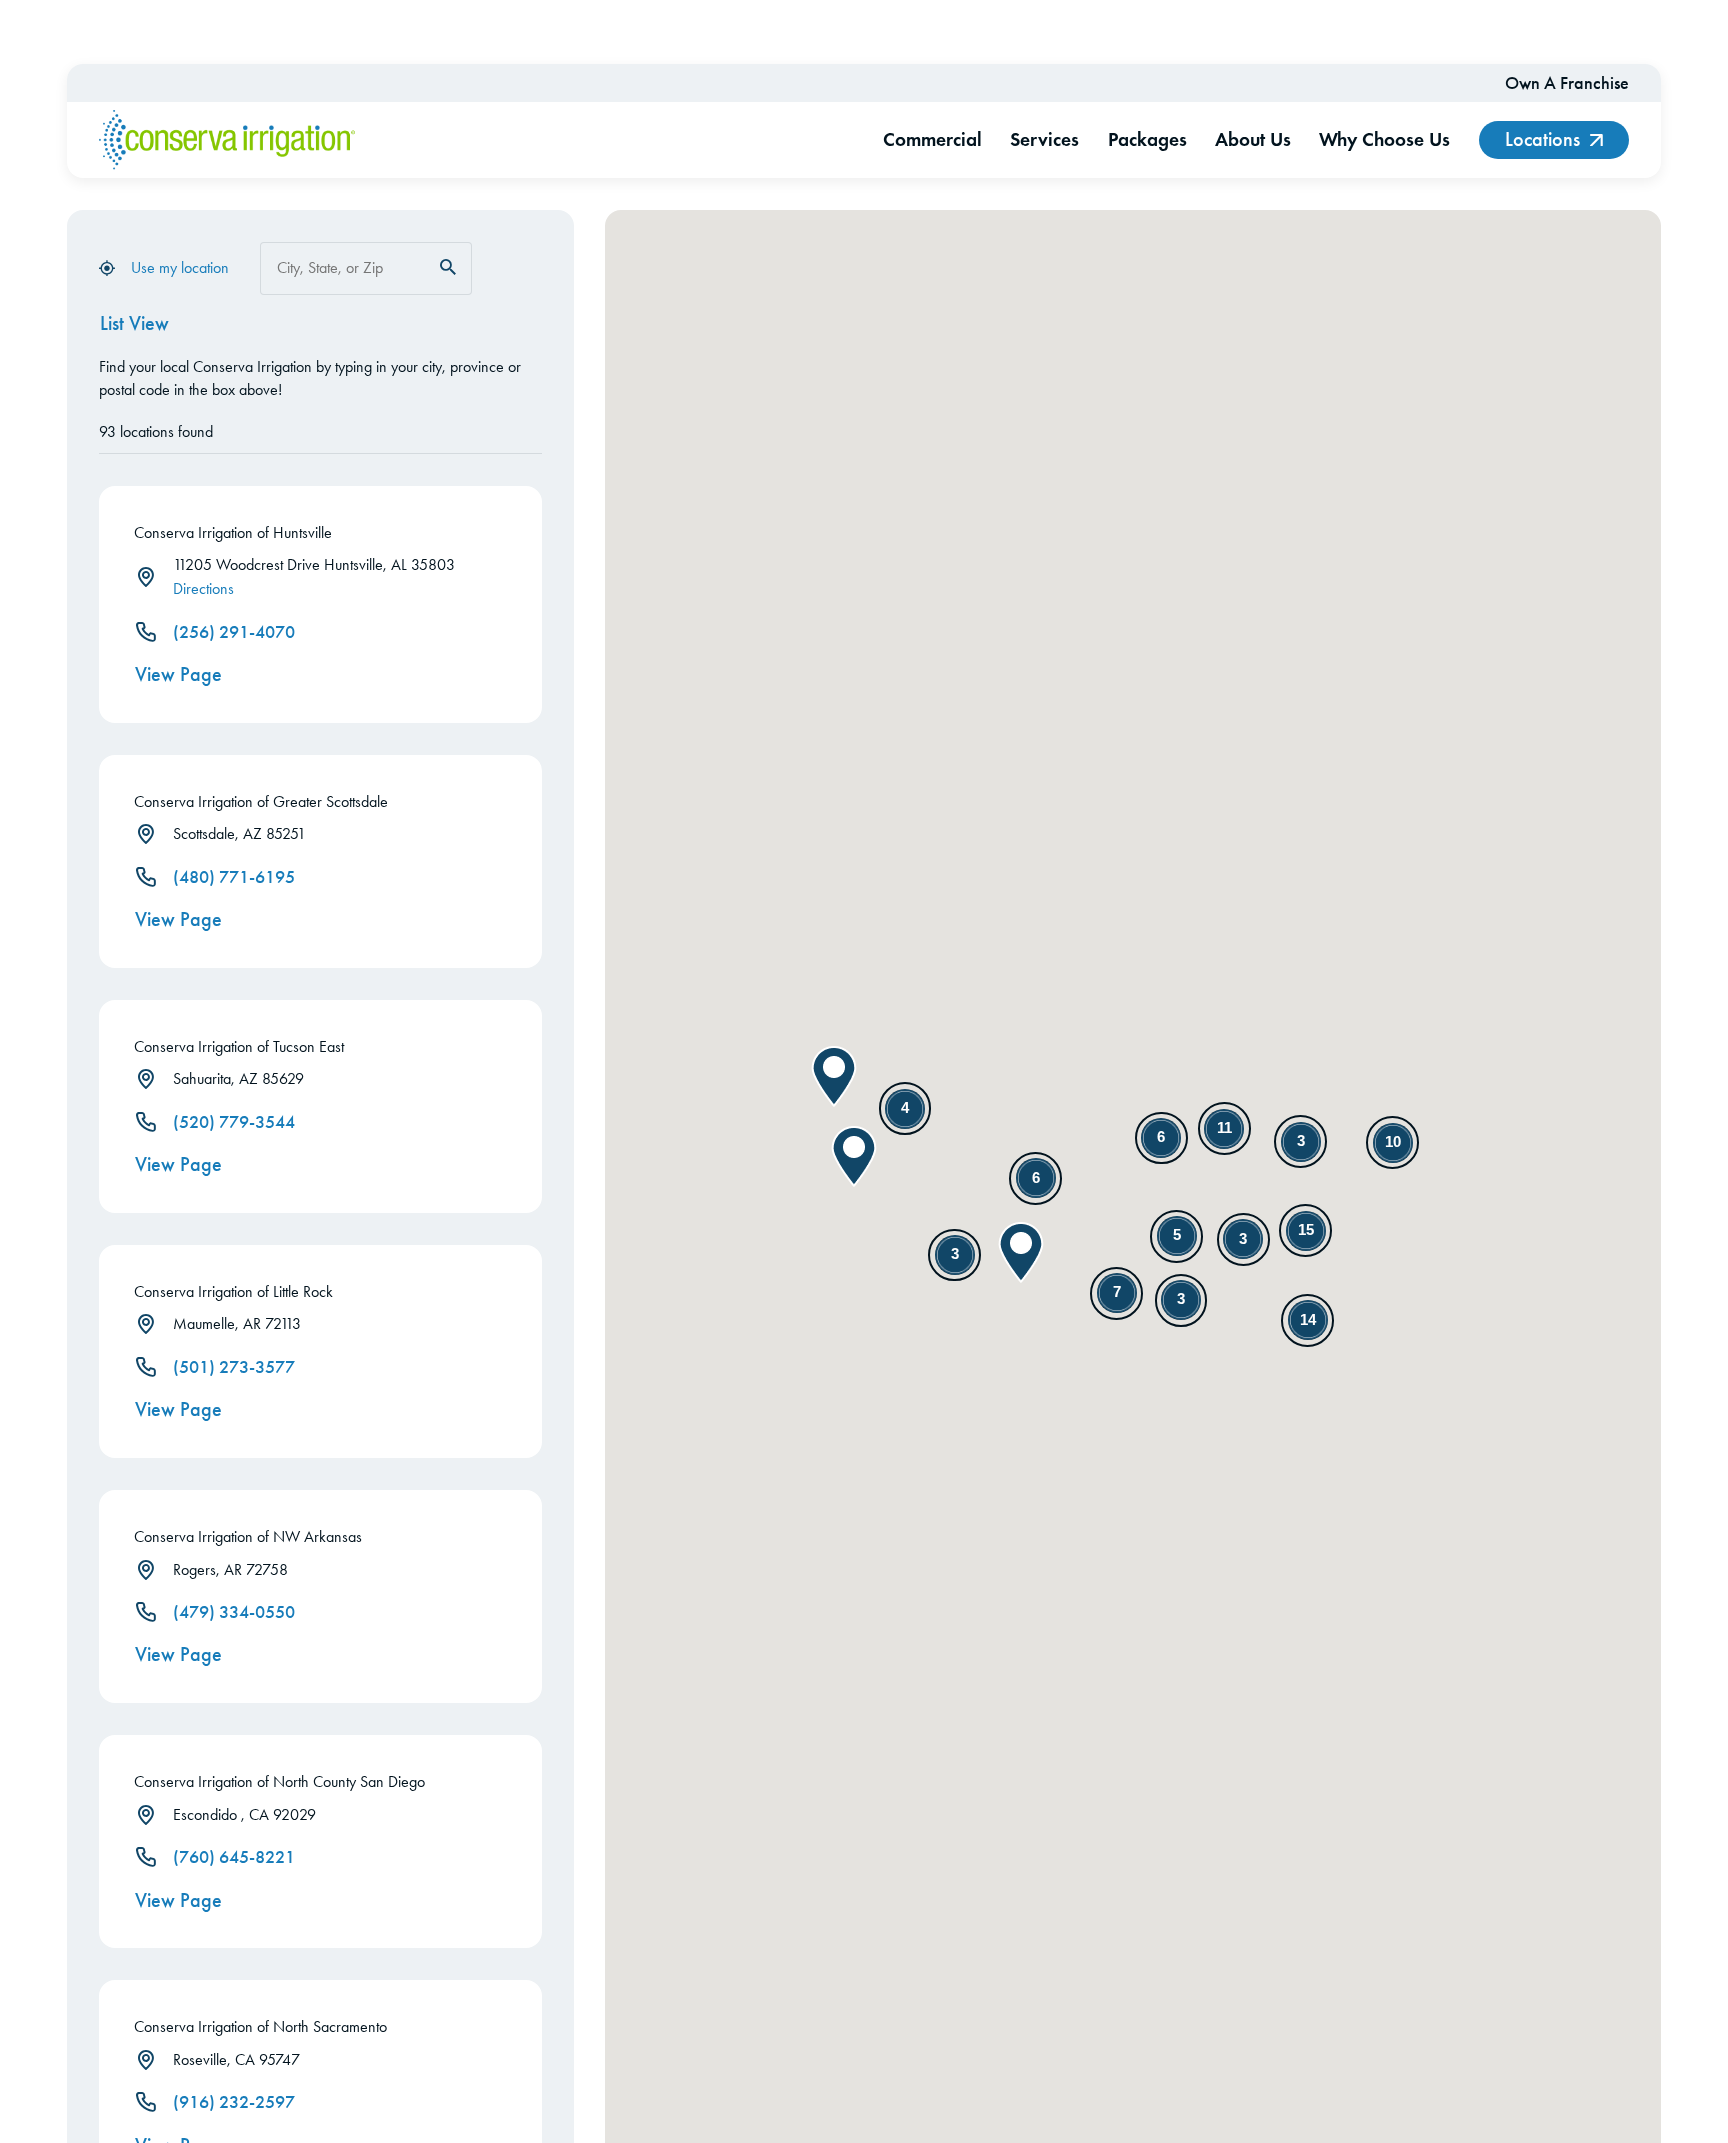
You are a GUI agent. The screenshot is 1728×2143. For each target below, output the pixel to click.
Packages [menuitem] (1147, 139)
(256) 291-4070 (234, 632)
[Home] (227, 140)
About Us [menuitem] (1253, 139)
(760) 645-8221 (234, 1857)
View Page (178, 675)
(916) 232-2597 (234, 2102)
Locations (1542, 139)
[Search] (448, 267)
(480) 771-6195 (234, 877)
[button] (854, 1156)
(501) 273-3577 (234, 1367)
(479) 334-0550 (234, 1612)
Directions (203, 588)
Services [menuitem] (1044, 139)
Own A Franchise (1567, 83)
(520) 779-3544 (234, 1122)
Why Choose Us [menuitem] (1384, 139)
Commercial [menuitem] (932, 139)
